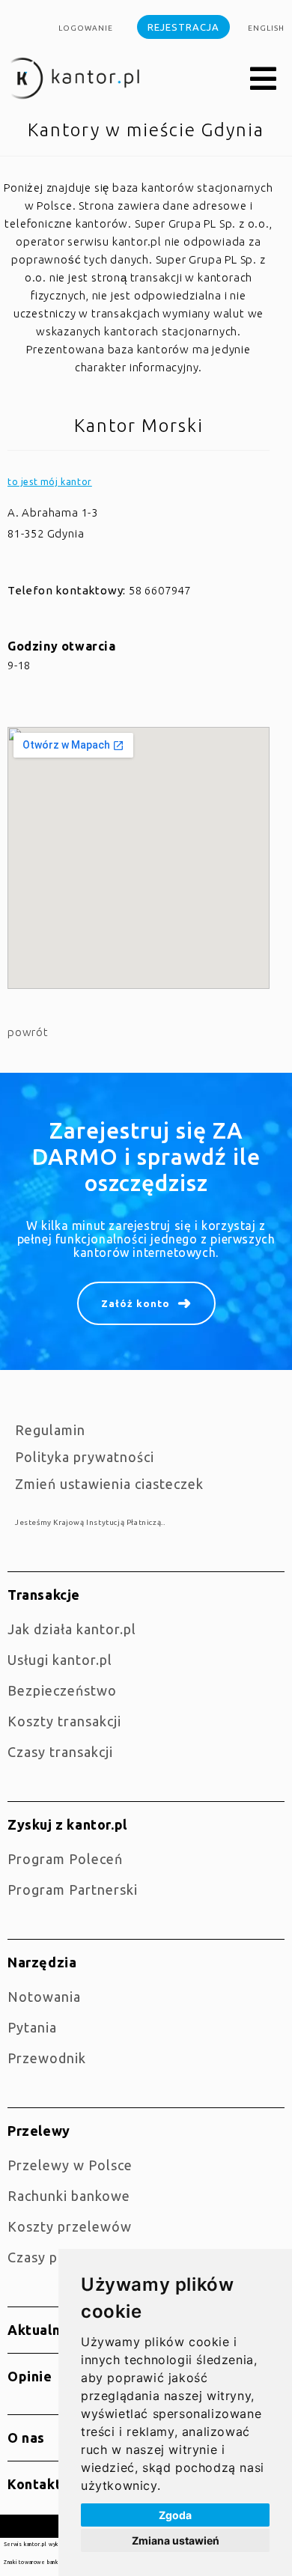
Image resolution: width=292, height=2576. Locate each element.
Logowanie (86, 28)
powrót (28, 1032)
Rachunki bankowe (69, 2196)
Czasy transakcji (60, 1752)
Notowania (44, 1997)
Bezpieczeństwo (62, 1690)
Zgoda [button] (175, 2515)
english (266, 28)
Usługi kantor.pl (60, 1660)
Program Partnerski (73, 1890)
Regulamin (50, 1430)
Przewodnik (47, 2058)
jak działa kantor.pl (72, 1629)
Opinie (30, 2376)
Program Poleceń (65, 1859)
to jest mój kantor (50, 482)
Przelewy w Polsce (70, 2165)
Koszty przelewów (70, 2226)
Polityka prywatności (85, 1457)
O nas (26, 2438)
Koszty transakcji (64, 1721)
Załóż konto (136, 1303)
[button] (264, 79)
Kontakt (34, 2484)
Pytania (32, 2027)
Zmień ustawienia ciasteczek (109, 1484)
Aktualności (48, 2330)
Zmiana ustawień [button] (176, 2540)
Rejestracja (183, 27)
